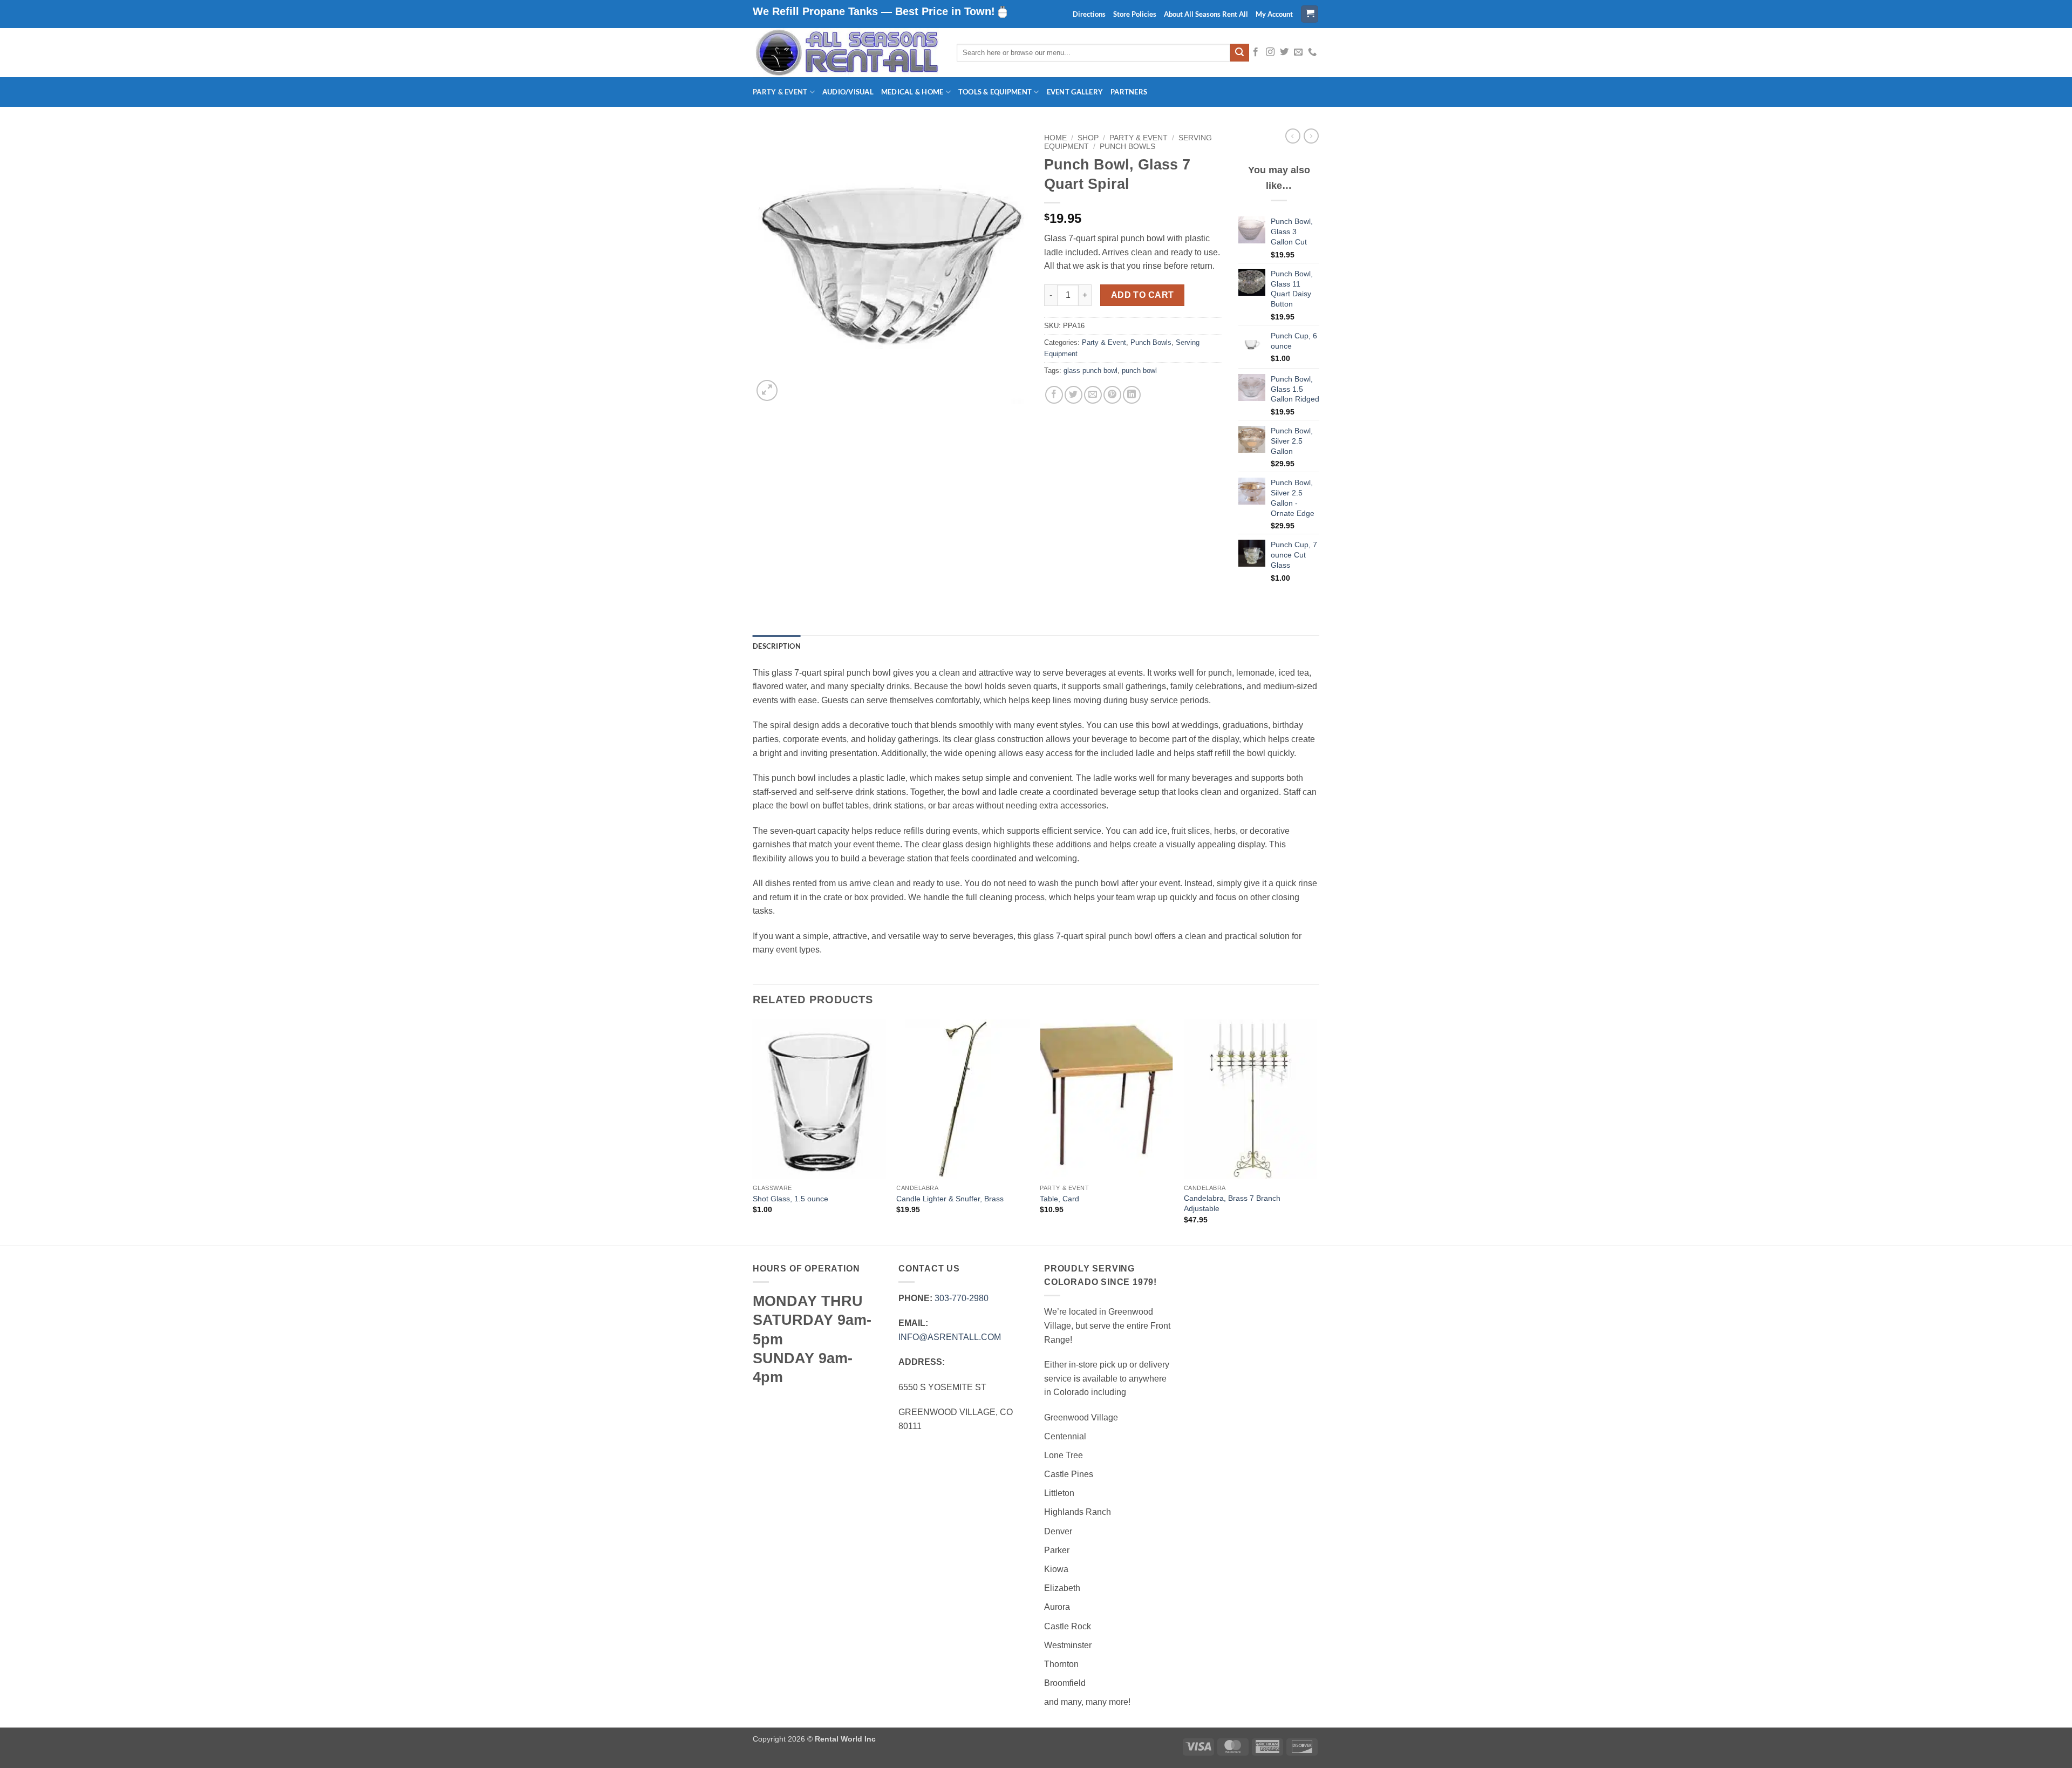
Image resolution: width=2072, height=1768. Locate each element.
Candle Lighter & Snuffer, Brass (950, 1199)
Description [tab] (777, 646)
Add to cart (1143, 295)
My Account (1274, 14)
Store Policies (1135, 14)
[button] (1310, 14)
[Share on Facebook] (1054, 395)
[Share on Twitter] (1074, 395)
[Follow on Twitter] (1284, 52)
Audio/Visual (848, 92)
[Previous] (753, 1131)
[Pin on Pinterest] (1112, 395)
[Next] (1316, 1131)
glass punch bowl (1090, 370)
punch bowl (1139, 370)
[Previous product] (1311, 136)
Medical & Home (912, 92)
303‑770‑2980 (962, 1298)
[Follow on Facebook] (1256, 52)
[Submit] (1239, 53)
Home (1055, 138)
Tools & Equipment (995, 92)
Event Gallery (1075, 92)
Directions (1089, 14)
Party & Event (780, 92)
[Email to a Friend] (1093, 395)
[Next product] (1293, 136)
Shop (1088, 138)
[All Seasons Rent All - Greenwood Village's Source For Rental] (847, 53)
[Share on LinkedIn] (1132, 395)
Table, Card (1059, 1199)
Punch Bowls (1127, 147)
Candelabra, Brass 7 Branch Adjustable (1232, 1203)
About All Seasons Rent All (1206, 14)
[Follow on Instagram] (1270, 52)
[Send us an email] (1298, 52)
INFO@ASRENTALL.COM (950, 1337)
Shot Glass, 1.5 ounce (790, 1199)
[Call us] (1312, 52)
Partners (1129, 92)
